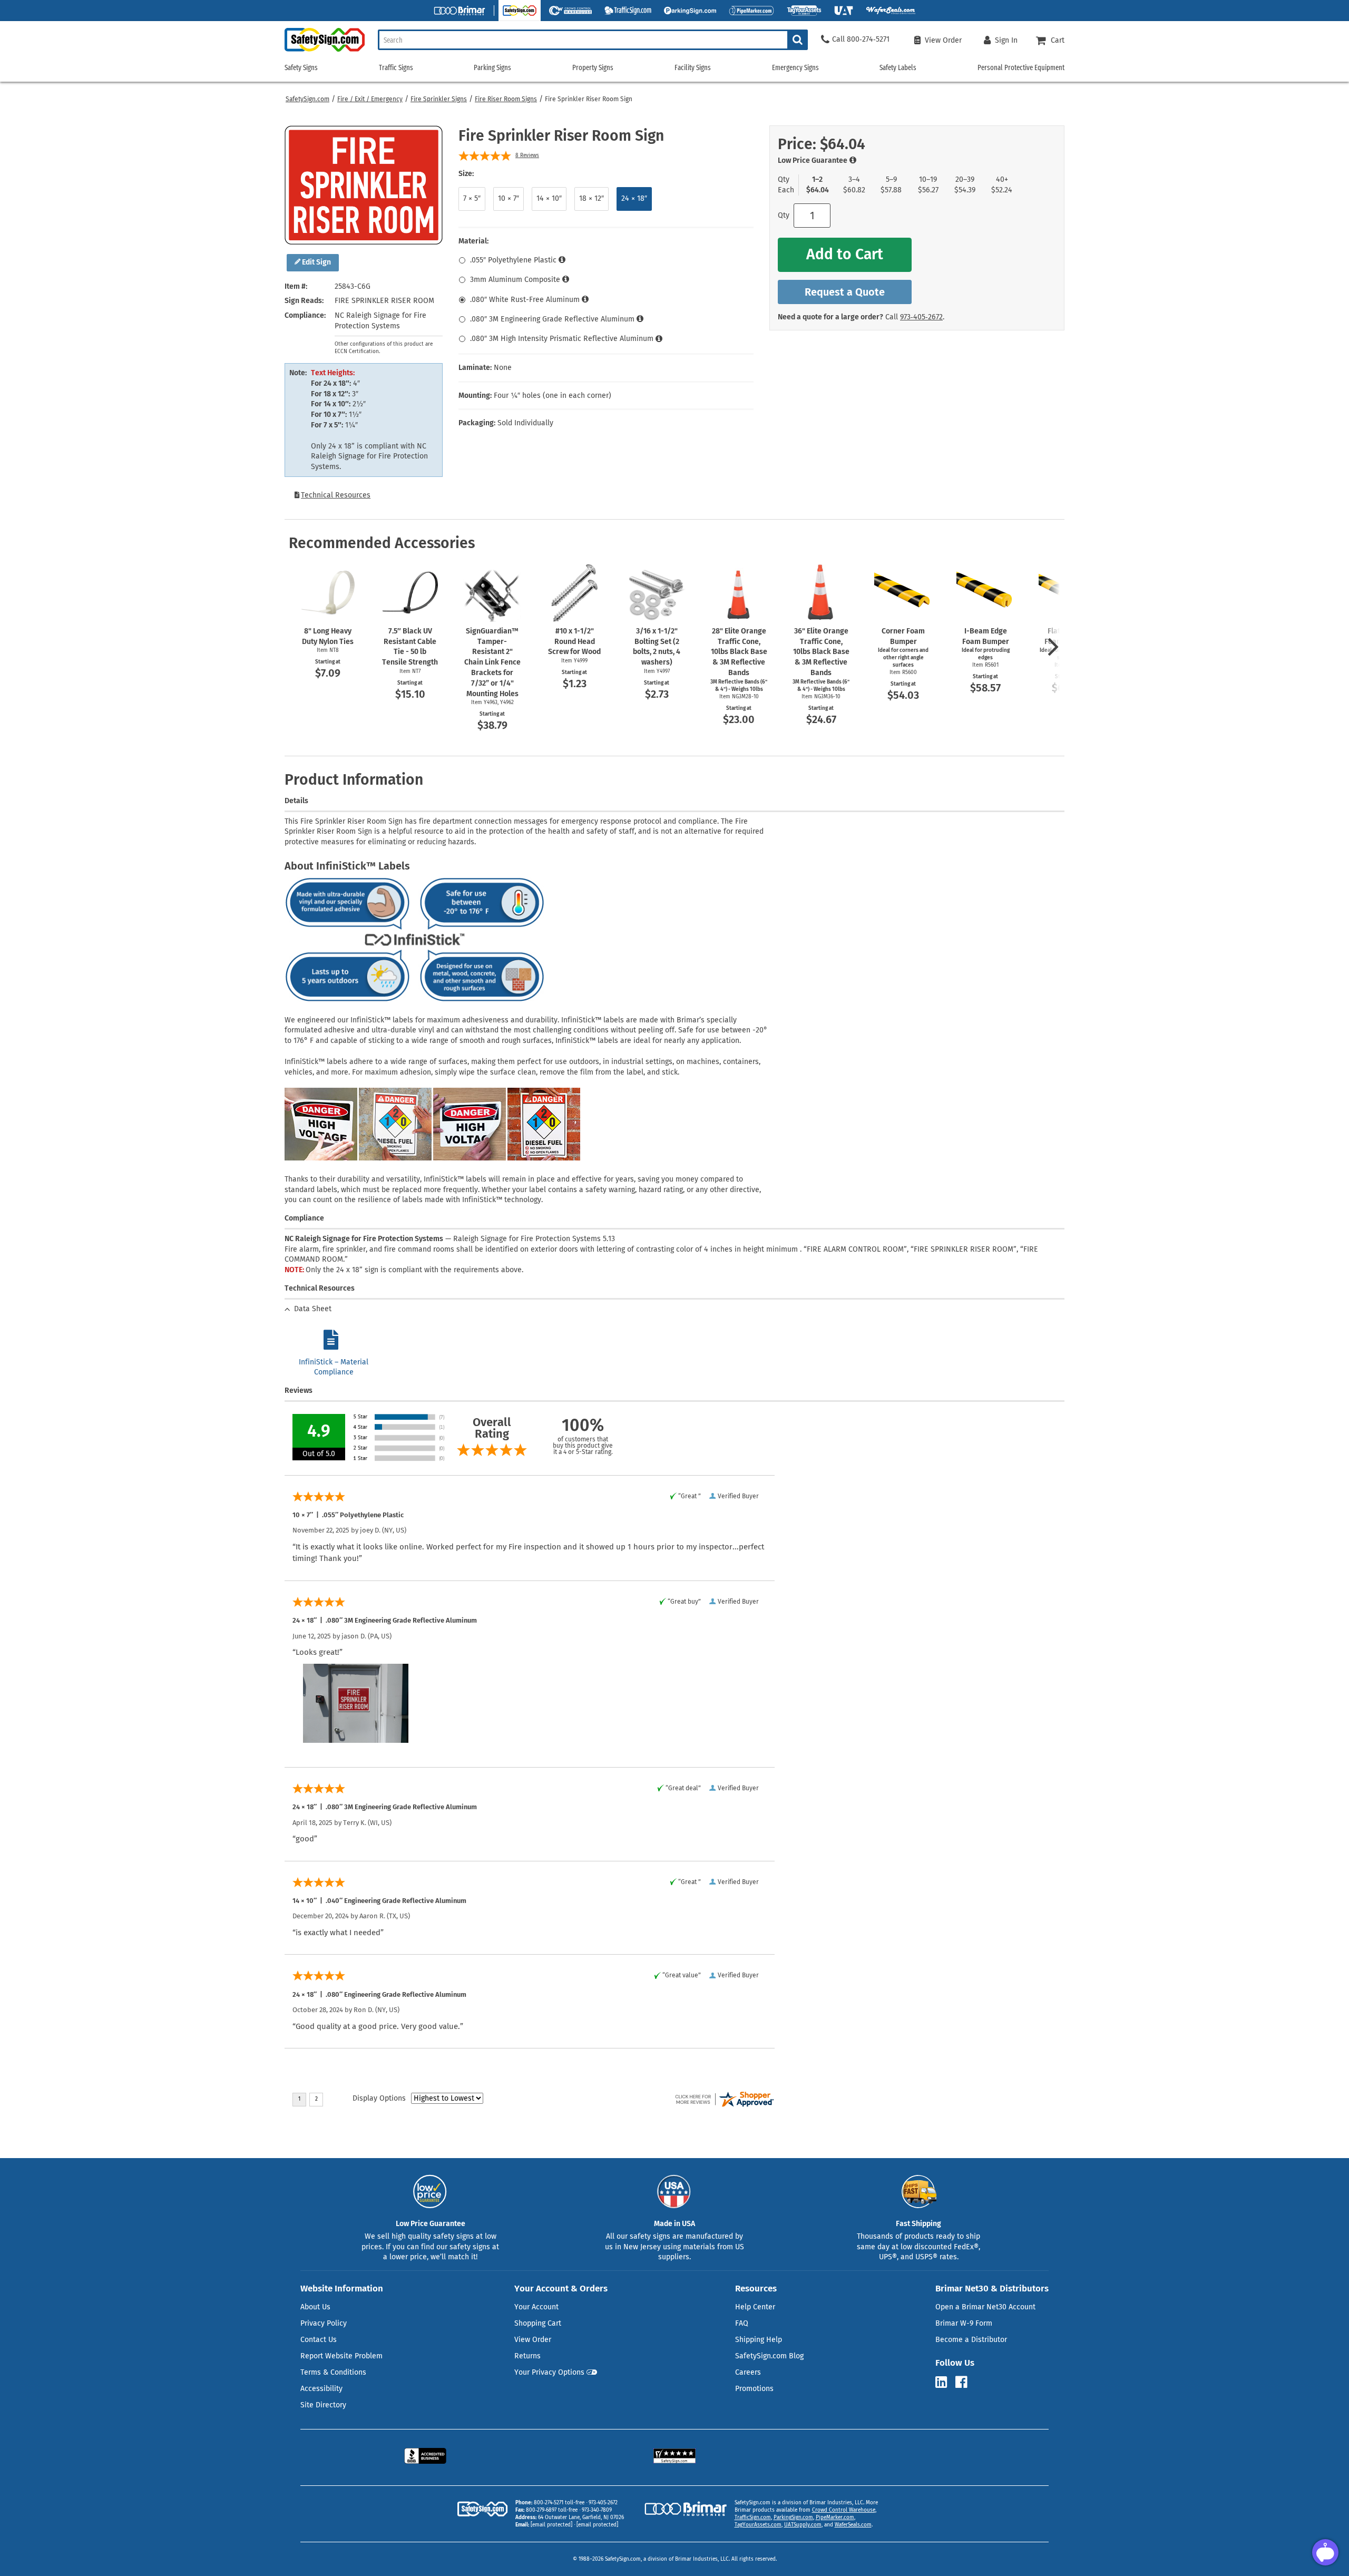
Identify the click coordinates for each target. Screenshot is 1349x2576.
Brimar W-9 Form (964, 2323)
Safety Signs (301, 68)
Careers (748, 2372)
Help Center (755, 2307)
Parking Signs (492, 68)
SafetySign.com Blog (769, 2356)
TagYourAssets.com (758, 2525)
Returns (527, 2356)
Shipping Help (759, 2340)
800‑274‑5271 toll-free (559, 2503)
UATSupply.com (803, 2525)
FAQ (742, 2323)
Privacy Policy (324, 2323)
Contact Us (319, 2340)
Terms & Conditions (333, 2372)
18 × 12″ (592, 198)
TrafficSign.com (753, 2518)
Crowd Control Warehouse (844, 2510)
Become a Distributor (971, 2340)
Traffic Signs (396, 68)
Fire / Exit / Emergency (370, 99)
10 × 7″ (509, 198)
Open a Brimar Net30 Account (985, 2307)
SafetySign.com (307, 99)
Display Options (379, 2098)
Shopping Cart (538, 2323)
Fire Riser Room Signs (506, 99)
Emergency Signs (795, 68)
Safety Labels (898, 68)
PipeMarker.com (835, 2518)
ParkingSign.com (793, 2518)
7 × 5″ (472, 198)
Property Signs (593, 68)
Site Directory (323, 2405)
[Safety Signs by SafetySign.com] (325, 51)
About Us (315, 2307)
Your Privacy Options (549, 2372)
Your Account (536, 2307)
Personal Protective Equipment (1021, 68)
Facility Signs (693, 68)
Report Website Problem (341, 2356)
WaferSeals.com (853, 2525)
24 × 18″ (634, 198)
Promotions (754, 2389)
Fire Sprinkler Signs (439, 99)
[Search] (798, 40)
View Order (533, 2340)
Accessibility (321, 2389)
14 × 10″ (549, 198)
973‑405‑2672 (921, 317)
